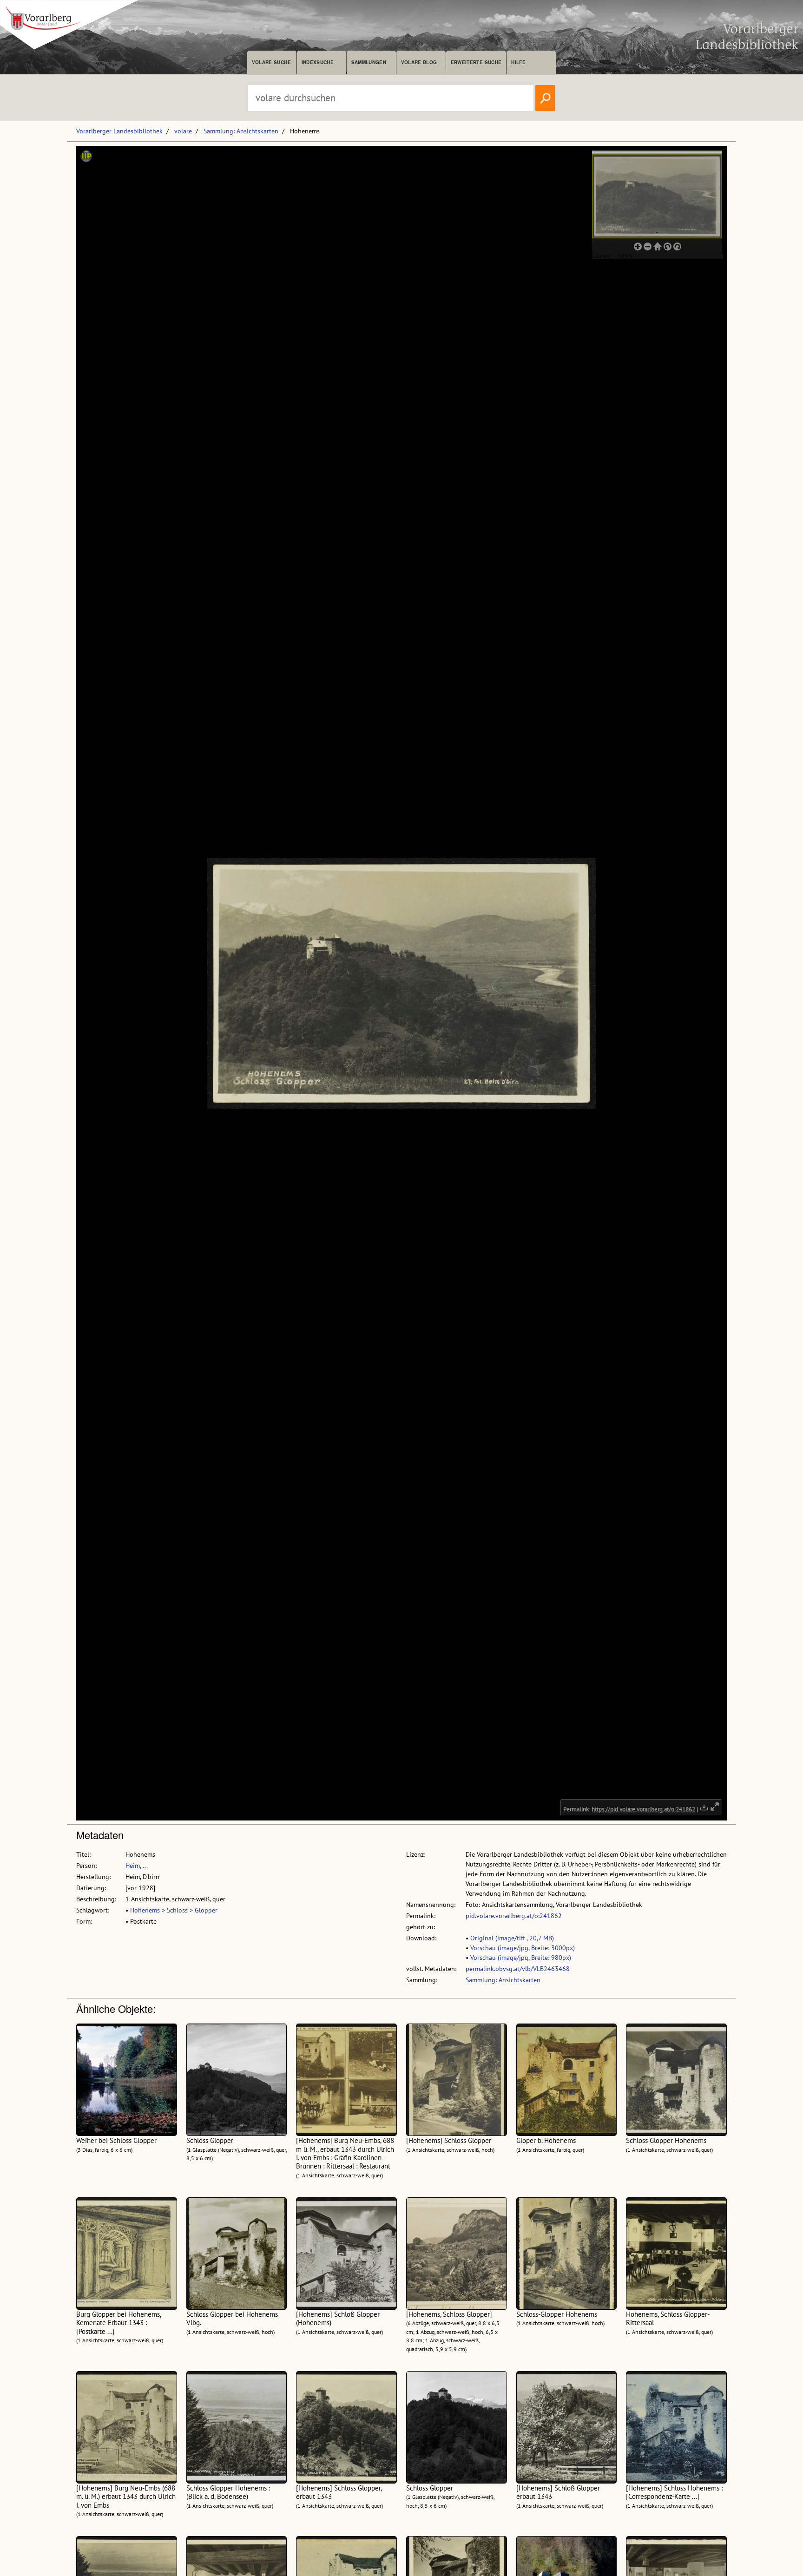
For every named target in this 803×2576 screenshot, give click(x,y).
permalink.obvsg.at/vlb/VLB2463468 (518, 1969)
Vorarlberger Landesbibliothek (119, 131)
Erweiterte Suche (476, 62)
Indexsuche (318, 62)
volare (183, 131)
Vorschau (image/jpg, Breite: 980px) (521, 1958)
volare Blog (419, 62)
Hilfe (518, 62)
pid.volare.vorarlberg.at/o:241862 (514, 1916)
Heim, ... (137, 1866)
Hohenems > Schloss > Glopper (174, 1910)
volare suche (271, 62)
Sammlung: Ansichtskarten (241, 131)
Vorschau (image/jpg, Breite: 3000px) (523, 1948)
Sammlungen (369, 62)
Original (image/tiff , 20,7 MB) (512, 1938)
